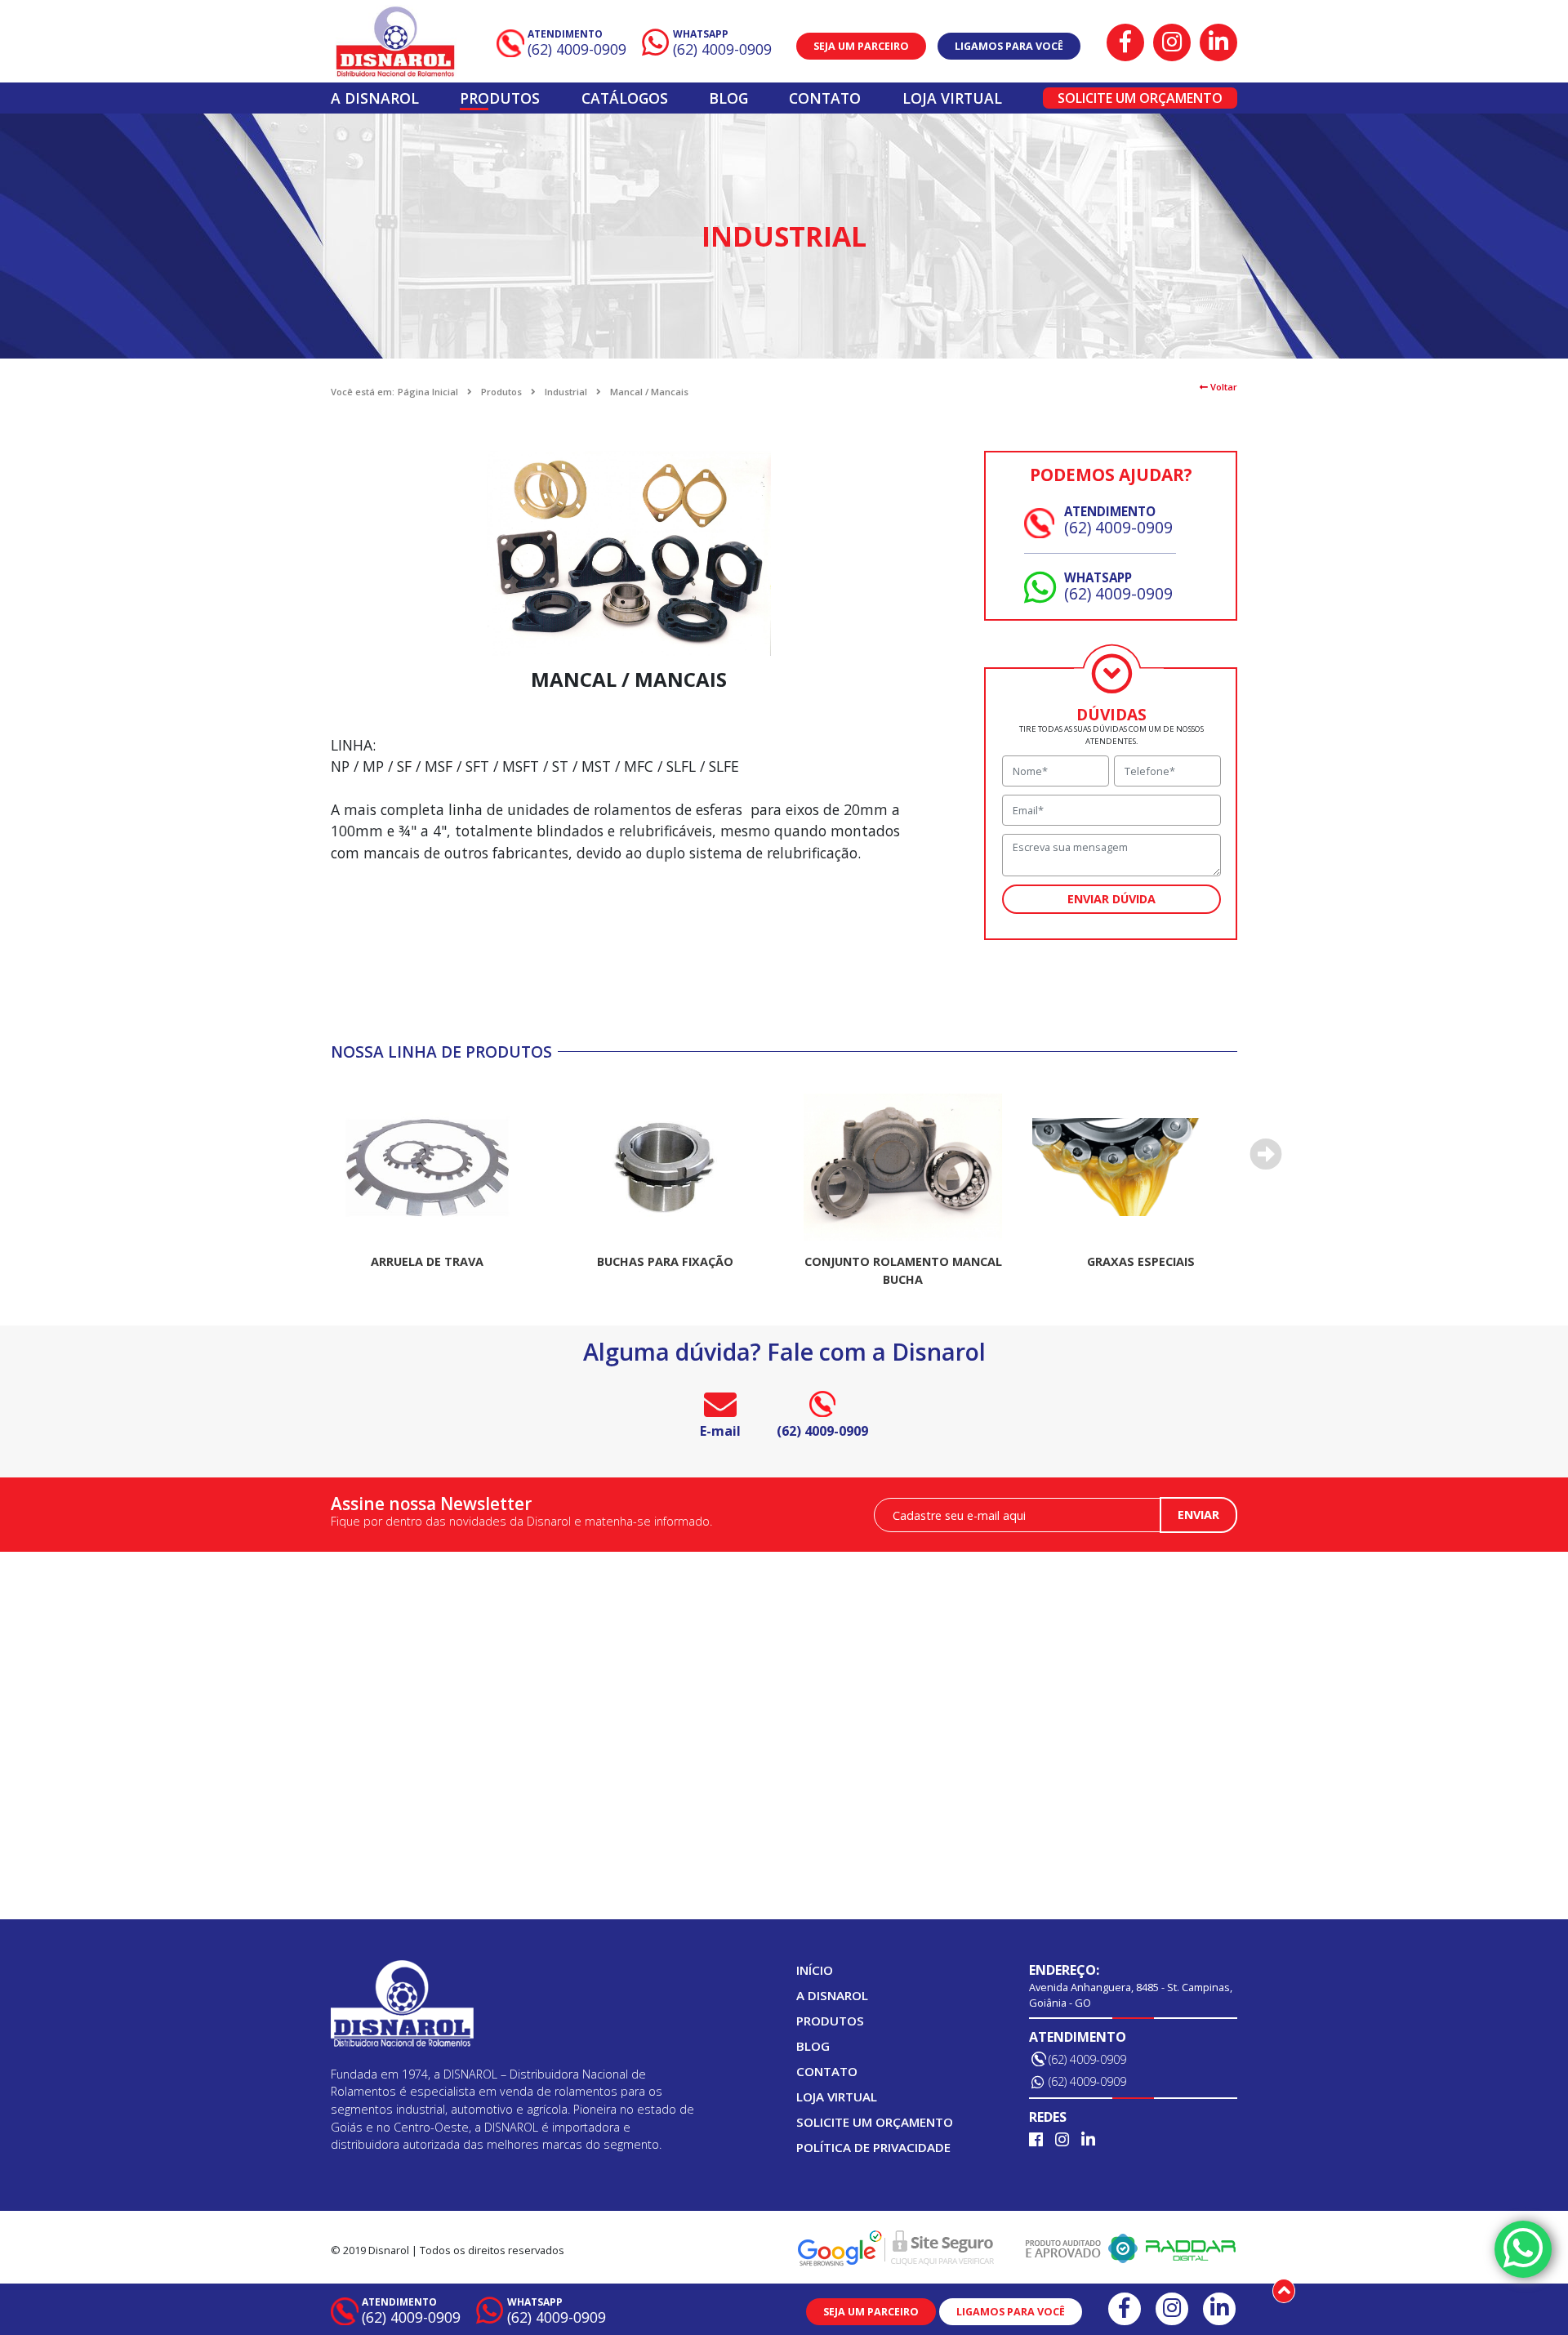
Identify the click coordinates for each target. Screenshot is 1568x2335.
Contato (825, 98)
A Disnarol (375, 98)
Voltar (1223, 387)
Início (815, 1970)
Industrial (566, 392)
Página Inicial (428, 392)
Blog (728, 98)
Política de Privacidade (873, 2147)
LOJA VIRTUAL (952, 98)
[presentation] (1266, 1154)
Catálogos (625, 98)
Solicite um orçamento (1140, 98)
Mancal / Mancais (649, 392)
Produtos (500, 98)
